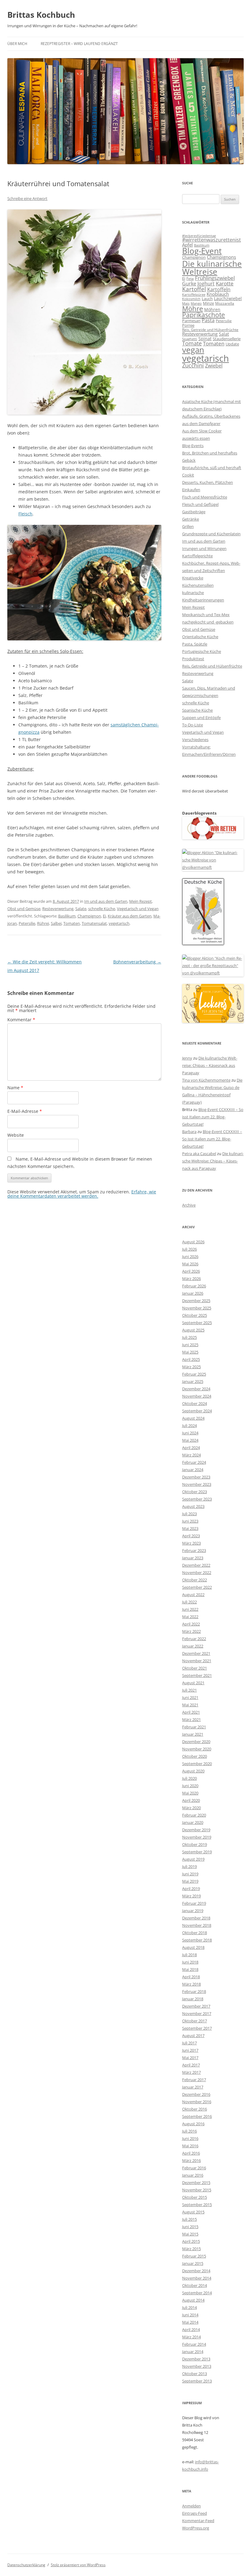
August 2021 (193, 1683)
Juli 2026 (189, 1249)
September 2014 (197, 2293)
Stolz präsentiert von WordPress (78, 2565)
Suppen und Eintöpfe (201, 717)
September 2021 (197, 1675)
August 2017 (193, 2036)
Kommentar (21, 1020)
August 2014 (193, 2300)
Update (232, 344)
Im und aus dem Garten (106, 901)
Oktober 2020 (195, 1756)
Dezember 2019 (196, 1830)
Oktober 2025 (195, 1315)
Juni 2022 (190, 1609)
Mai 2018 (190, 1969)
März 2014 (191, 2337)
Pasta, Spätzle (195, 644)
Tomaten (72, 923)
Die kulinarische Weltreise (212, 268)
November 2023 (197, 1484)
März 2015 (191, 2249)
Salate (81, 909)
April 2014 (191, 2329)
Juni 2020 (190, 1786)
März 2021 (191, 1719)
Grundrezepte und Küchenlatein (211, 534)
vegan (193, 350)
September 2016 (197, 2116)
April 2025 (191, 1359)
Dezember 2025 (196, 1301)
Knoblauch (218, 294)
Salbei (56, 923)
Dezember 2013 (196, 2359)
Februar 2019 (194, 1903)
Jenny (187, 1058)
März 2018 (191, 1984)
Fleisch (25, 514)
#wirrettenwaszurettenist (212, 240)
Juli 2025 (189, 1337)
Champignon (89, 916)
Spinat (205, 339)
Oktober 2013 (195, 2374)
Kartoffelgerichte (197, 556)
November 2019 (197, 1837)
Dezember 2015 (196, 2182)
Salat (224, 334)
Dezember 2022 (196, 1565)
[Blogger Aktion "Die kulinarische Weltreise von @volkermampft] (213, 867)
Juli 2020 (189, 1778)
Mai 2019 (190, 1881)
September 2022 (197, 1587)
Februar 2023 (194, 1550)
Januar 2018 (193, 1999)
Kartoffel (194, 289)
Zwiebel (214, 366)
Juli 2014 (189, 2307)
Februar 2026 (194, 1286)
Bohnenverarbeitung (137, 962)
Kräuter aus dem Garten (130, 916)
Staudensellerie (227, 339)
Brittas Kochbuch (41, 15)
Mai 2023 (190, 1528)
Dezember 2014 (196, 2271)
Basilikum (67, 916)
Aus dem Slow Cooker (202, 431)
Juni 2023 (190, 1521)
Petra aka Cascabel (199, 1154)
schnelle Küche (102, 909)
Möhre (193, 309)
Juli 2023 (189, 1514)
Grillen (188, 526)
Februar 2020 (194, 1815)
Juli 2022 (189, 1602)
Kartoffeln (219, 289)
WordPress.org (196, 2528)
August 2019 (193, 1859)
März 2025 (191, 1367)
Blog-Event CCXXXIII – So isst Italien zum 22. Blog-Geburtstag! (213, 1117)
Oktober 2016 (195, 2109)
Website (16, 1135)
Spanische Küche (197, 710)
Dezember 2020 (196, 1742)
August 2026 (193, 1242)
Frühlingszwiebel (215, 278)
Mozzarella (225, 303)
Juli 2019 (189, 1866)
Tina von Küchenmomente (206, 1080)
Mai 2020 (190, 1793)
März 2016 (191, 2160)
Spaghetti (190, 339)
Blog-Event (202, 251)
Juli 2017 (189, 2043)
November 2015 (197, 2190)
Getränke (191, 519)
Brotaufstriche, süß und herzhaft (212, 468)
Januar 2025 (193, 1381)
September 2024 (197, 1411)
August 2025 (193, 1330)
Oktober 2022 (195, 1580)
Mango (196, 303)
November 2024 (197, 1396)
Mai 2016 (190, 2146)
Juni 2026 (190, 1256)
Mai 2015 (190, 2234)
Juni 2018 (190, 1962)
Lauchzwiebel (228, 298)
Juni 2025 (190, 1345)
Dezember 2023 (196, 1477)
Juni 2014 (190, 2315)
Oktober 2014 (195, 2285)
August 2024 (193, 1418)
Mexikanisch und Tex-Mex (206, 615)
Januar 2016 (193, 2175)
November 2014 (197, 2278)
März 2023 (191, 1543)
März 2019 (191, 1896)
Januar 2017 (193, 2087)
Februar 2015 (194, 2256)
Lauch (207, 299)
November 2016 (197, 2102)
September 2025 (197, 1323)
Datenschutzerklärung (26, 2565)
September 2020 (197, 1764)
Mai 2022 (190, 1617)
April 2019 (191, 1889)
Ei (104, 916)
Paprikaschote (204, 315)
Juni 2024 (190, 1433)
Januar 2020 (193, 1822)
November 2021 (197, 1661)
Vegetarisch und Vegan (138, 909)
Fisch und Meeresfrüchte (205, 497)
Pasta (208, 320)
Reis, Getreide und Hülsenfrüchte (210, 330)
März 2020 (191, 1808)
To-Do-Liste (193, 725)
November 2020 (197, 1749)
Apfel (187, 245)
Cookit (188, 475)
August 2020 (193, 1771)
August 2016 (193, 2124)
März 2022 (191, 1631)
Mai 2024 (190, 1440)
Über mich (17, 44)
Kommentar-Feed (198, 2521)
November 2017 (197, 2013)
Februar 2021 (194, 1727)
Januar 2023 (193, 1558)
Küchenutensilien (198, 585)
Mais (186, 303)
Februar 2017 (194, 2080)
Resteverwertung (58, 909)
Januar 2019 (193, 1911)
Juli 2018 (189, 1955)
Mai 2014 (190, 2322)
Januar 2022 (193, 1646)
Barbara (189, 1132)
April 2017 (191, 2065)
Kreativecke (193, 578)
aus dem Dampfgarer (201, 424)
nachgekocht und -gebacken (208, 622)
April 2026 (191, 1271)
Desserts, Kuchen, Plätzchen (208, 482)
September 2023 (197, 1499)
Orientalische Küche (200, 637)
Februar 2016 (194, 2168)
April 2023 (191, 1536)
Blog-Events (193, 446)
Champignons (221, 257)
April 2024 (191, 1448)
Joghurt (206, 284)
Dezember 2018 (196, 1918)
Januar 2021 (193, 1734)
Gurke (189, 284)
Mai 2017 (190, 2058)
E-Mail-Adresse (25, 1111)
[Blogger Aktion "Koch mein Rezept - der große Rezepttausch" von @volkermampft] (213, 973)
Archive (189, 1205)
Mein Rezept (140, 901)
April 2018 (191, 1977)
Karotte (225, 283)
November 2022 (197, 1572)
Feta (190, 279)
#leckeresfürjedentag (199, 236)
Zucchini (193, 365)
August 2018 (193, 1947)
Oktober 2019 (195, 1844)
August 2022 (193, 1595)
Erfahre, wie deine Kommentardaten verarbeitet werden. (82, 1194)
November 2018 (197, 1925)
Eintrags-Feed (195, 2513)
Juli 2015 (189, 2219)
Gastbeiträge (194, 512)
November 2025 (197, 1308)
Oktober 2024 (195, 1403)
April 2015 (191, 2241)
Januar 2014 (193, 2352)
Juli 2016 (189, 2131)
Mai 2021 (190, 1705)
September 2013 (197, 2381)
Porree (188, 325)
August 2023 (193, 1506)
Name (15, 1088)
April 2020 (191, 1800)
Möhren (212, 309)
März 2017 (191, 2072)
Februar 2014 (194, 2344)
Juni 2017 (190, 2050)
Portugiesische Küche (202, 651)
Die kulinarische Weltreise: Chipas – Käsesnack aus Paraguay (210, 1065)
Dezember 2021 (196, 1653)
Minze (208, 303)
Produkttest (193, 659)
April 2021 (191, 1712)
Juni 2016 (190, 2138)
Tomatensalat (94, 923)
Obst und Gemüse (24, 909)
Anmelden (191, 2506)
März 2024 (191, 1455)
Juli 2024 (189, 1425)
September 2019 (197, 1852)
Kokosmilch (191, 299)
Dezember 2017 (196, 2006)
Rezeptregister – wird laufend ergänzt (79, 44)
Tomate (192, 343)
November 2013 (197, 2366)
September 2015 (197, 2205)
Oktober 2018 (195, 1933)
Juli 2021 (189, 1690)
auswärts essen (196, 438)
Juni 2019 (190, 1874)
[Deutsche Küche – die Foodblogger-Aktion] (203, 943)
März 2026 (191, 1279)
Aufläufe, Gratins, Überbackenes (211, 416)
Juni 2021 (190, 1697)
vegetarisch (119, 923)
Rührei (43, 923)
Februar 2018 (194, 1991)
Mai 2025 (190, 1352)
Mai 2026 (190, 1264)
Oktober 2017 (195, 2021)
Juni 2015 (190, 2227)
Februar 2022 (194, 1639)
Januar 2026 (193, 1293)
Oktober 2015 (195, 2197)
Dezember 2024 (196, 1389)
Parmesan (191, 321)
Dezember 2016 (196, 2094)
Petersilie (27, 923)
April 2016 (191, 2153)
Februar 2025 (194, 1374)
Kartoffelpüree (194, 294)
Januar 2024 (193, 1470)
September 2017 (197, 2028)
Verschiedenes (195, 740)
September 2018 (197, 1940)
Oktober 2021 (195, 1668)
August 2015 (193, 2212)
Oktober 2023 (195, 1492)
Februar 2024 (194, 1462)
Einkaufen (191, 490)
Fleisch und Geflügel (200, 504)
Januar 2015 (193, 2263)
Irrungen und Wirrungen (204, 548)
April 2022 (191, 1624)
